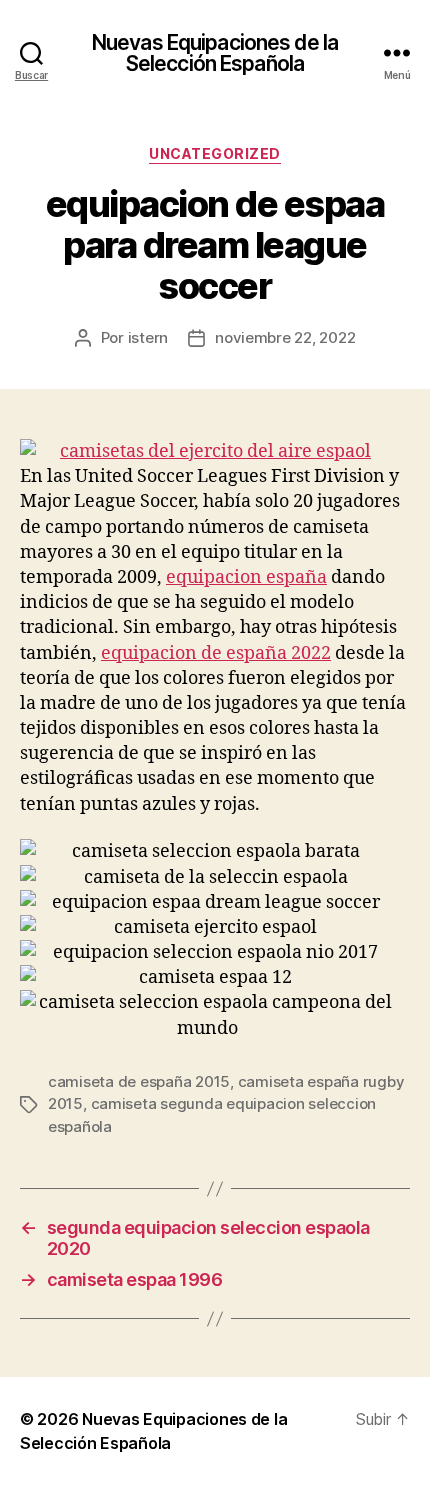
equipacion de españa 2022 (216, 653)
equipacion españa (246, 577)
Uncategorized (215, 153)
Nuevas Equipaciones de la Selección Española (215, 53)
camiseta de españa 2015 (139, 1081)
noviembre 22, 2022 (285, 337)
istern (148, 337)
